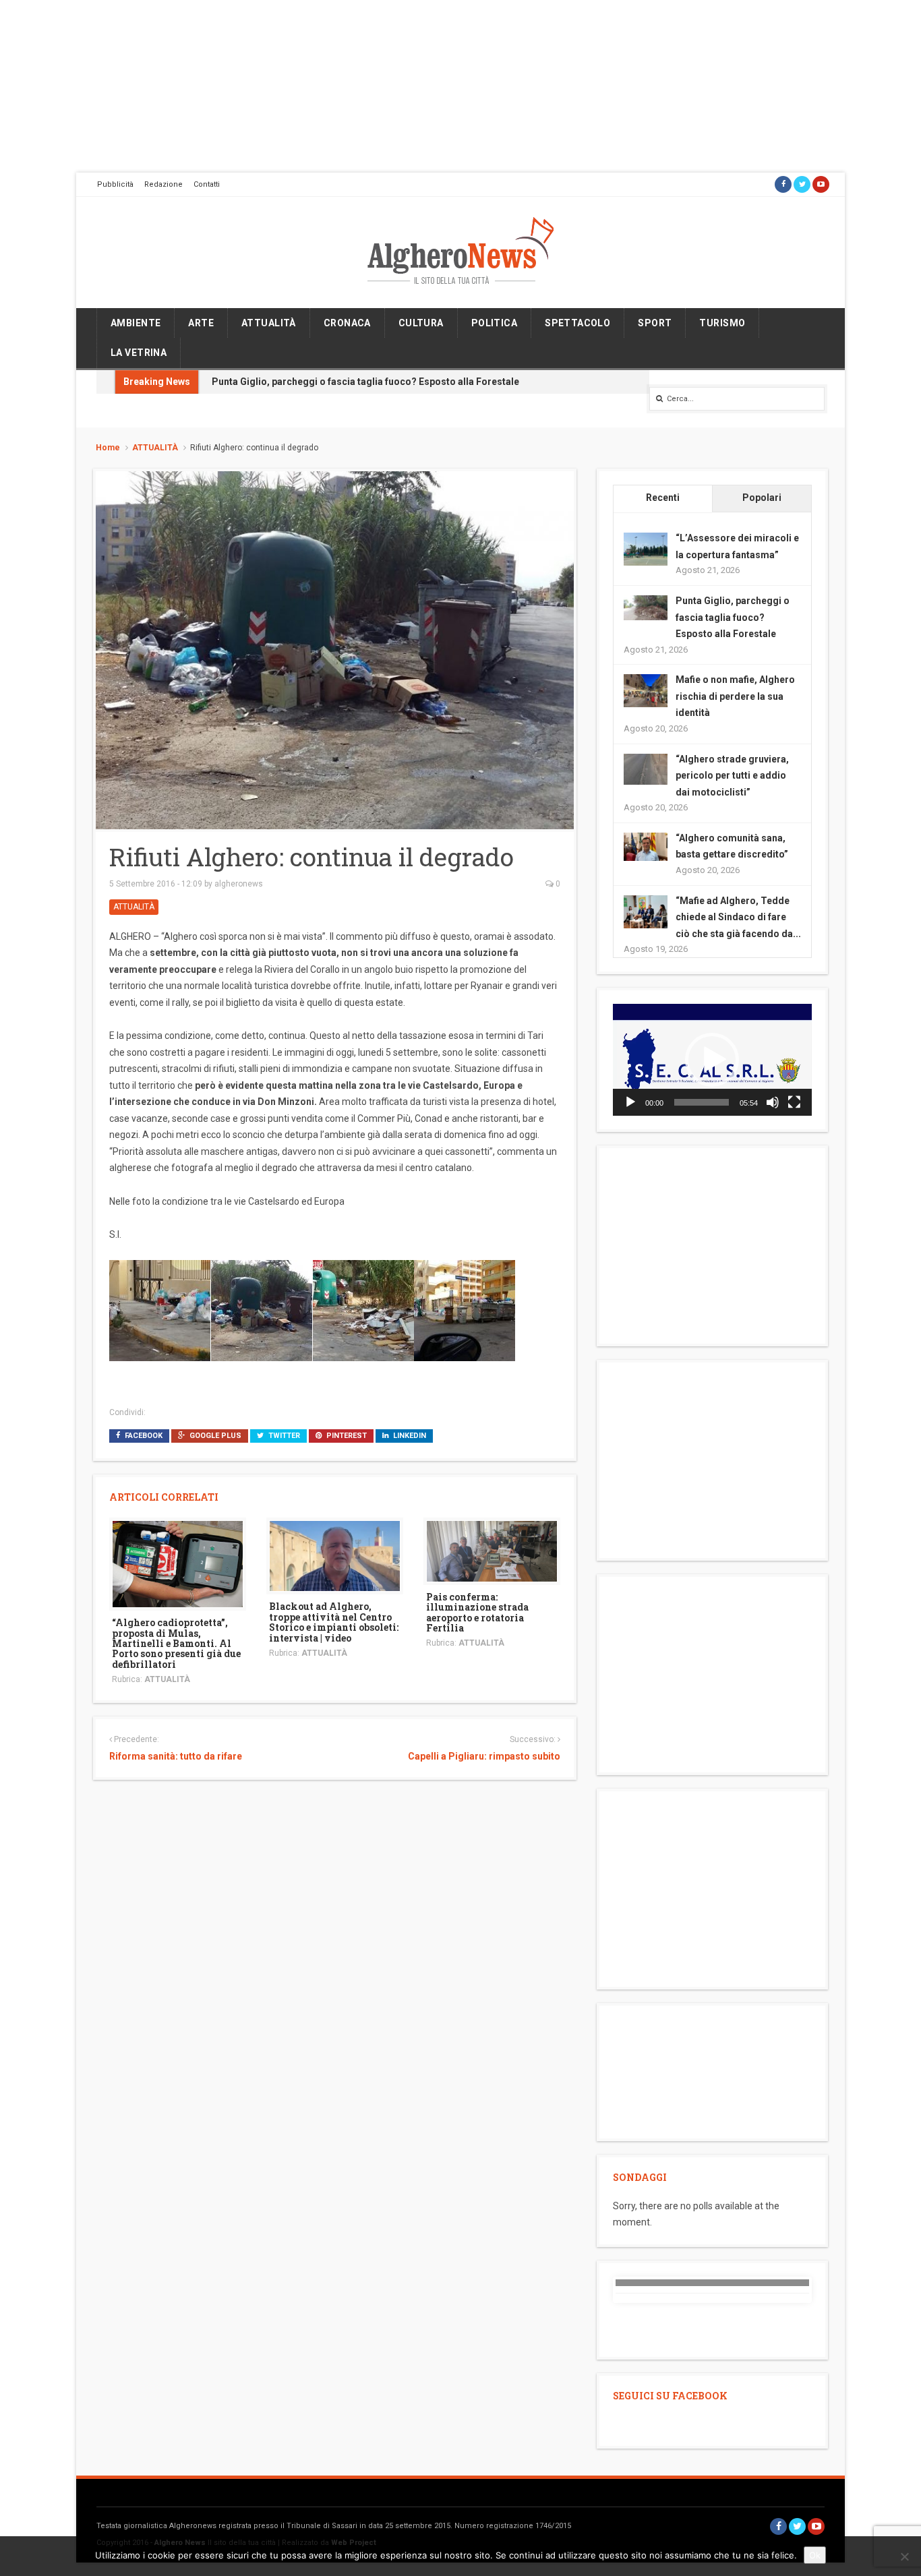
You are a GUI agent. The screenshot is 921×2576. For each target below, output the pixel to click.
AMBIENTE (136, 323)
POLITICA (494, 323)
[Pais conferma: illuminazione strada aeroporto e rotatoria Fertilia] (492, 1550)
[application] (712, 1060)
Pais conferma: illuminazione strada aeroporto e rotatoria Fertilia (477, 1612)
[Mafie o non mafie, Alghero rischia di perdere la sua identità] (646, 690)
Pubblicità (115, 184)
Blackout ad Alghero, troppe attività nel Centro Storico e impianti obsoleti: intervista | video (334, 1622)
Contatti (207, 184)
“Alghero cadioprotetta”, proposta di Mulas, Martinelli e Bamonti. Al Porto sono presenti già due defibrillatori (176, 1643)
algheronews (239, 884)
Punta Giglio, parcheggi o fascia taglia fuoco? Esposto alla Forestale (365, 382)
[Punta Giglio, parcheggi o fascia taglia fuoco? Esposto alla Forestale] (646, 607)
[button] (712, 1060)
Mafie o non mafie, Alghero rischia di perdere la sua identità (735, 696)
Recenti (663, 498)
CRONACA (347, 323)
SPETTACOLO (577, 323)
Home (108, 448)
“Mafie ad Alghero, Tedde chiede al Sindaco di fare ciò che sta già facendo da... (738, 917)
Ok (815, 2555)
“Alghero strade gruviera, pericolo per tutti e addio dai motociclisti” (732, 776)
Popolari (762, 498)
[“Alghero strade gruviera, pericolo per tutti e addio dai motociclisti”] (646, 768)
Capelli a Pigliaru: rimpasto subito (484, 1756)
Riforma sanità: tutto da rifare (176, 1756)
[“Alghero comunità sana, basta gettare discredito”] (646, 846)
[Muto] (773, 1102)
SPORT (655, 323)
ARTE (201, 323)
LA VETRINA (139, 353)
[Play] (630, 1102)
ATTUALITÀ (269, 323)
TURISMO (722, 323)
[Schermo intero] (794, 1102)
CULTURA (421, 323)
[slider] (702, 1102)
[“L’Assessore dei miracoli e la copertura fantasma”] (646, 549)
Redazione (164, 184)
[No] (904, 2556)
